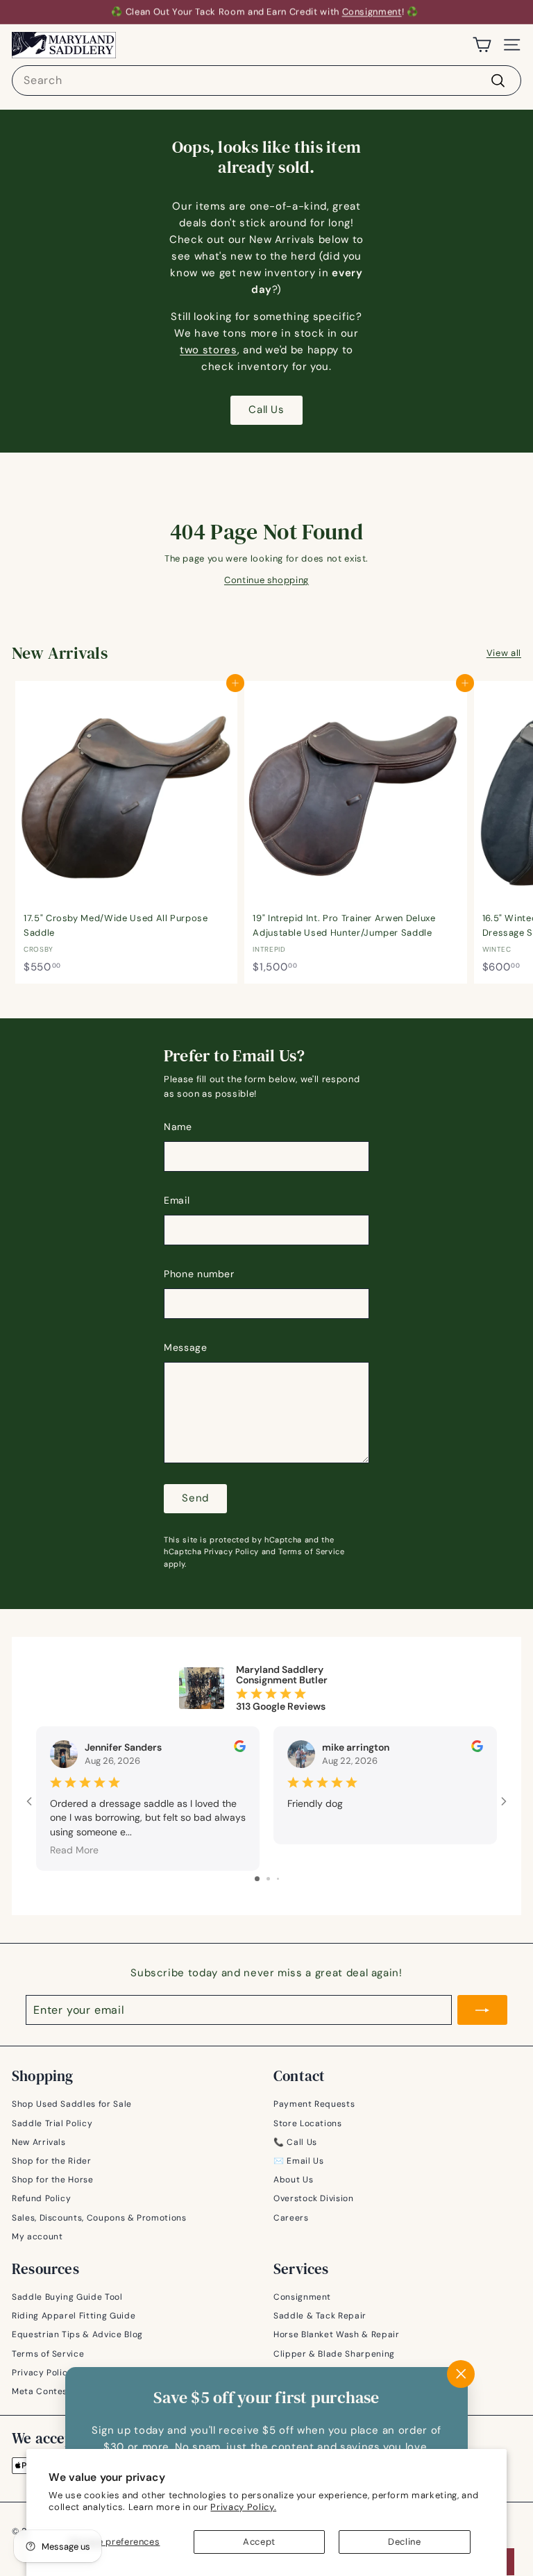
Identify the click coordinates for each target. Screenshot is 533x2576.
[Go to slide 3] (278, 1879)
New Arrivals (39, 2142)
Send (195, 1498)
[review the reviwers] (240, 1749)
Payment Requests (314, 2104)
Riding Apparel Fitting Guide (74, 2316)
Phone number (199, 1274)
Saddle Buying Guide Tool (67, 2297)
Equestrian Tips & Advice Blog (77, 2334)
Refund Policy (41, 2198)
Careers (291, 2218)
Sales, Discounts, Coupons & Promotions (99, 2218)
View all (504, 653)
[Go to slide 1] (257, 1879)
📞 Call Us (295, 2142)
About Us (293, 2180)
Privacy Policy (231, 1551)
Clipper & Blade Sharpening (334, 2354)
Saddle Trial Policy (52, 2123)
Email (177, 1200)
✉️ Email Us (299, 2161)
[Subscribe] (482, 2010)
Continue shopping (266, 580)
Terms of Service (311, 1551)
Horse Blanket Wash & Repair (337, 2334)
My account (37, 2237)
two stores (209, 350)
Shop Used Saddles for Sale (72, 2104)
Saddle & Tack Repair (320, 2316)
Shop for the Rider (52, 2161)
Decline (405, 2542)
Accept (259, 2542)
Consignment (372, 11)
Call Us (266, 410)
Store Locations (308, 2123)
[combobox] (266, 81)
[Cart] (482, 45)
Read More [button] (74, 1850)
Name (178, 1127)
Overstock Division (314, 2198)
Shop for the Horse (53, 2180)
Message (186, 1347)
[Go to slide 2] (268, 1879)
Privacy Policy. (243, 2507)
